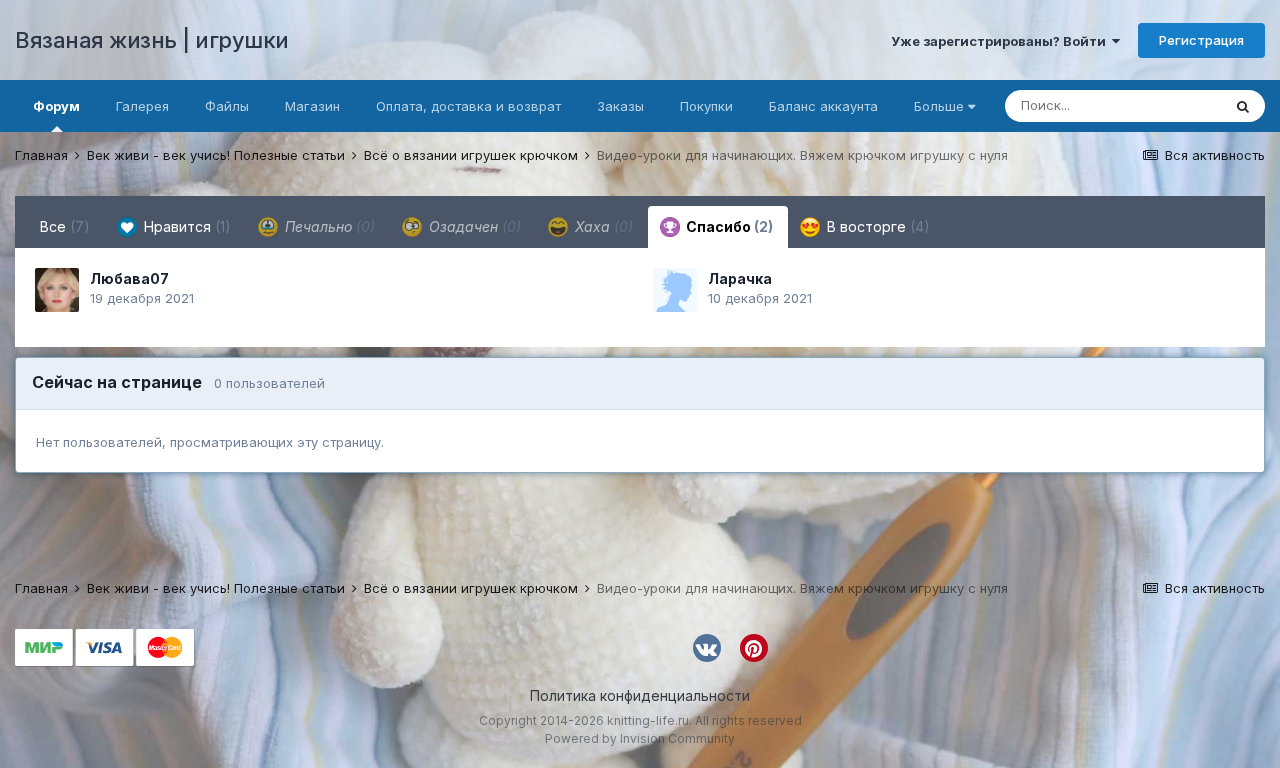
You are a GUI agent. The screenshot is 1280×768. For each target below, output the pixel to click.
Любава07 (129, 278)
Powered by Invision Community (640, 738)
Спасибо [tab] (728, 226)
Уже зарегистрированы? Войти (1001, 41)
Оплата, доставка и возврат (468, 106)
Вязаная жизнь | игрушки (152, 40)
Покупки (706, 106)
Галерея (142, 106)
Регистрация (1201, 40)
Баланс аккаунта (823, 106)
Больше (939, 106)
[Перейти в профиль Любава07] (57, 290)
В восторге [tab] (876, 226)
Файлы (227, 106)
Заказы (620, 106)
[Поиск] (1243, 106)
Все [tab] (65, 226)
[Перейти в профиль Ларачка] (675, 290)
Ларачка (740, 278)
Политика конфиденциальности (640, 695)
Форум (56, 106)
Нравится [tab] (185, 226)
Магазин (312, 106)
